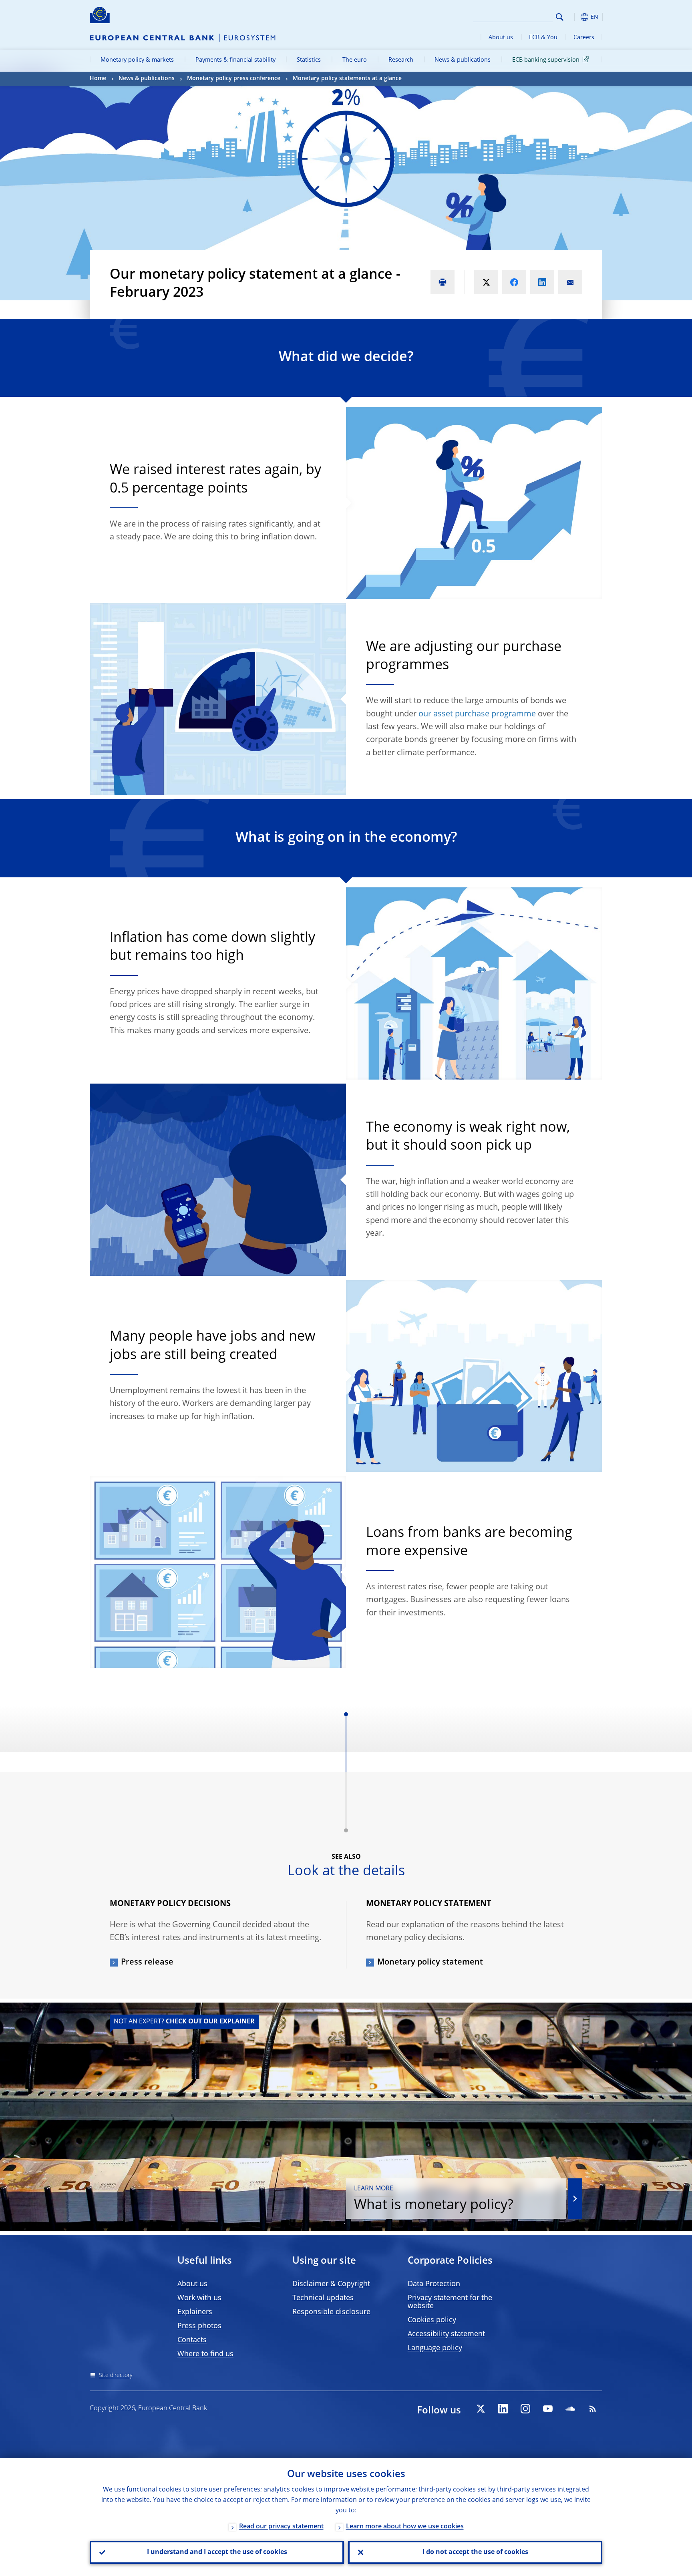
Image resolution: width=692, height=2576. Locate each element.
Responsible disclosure (331, 2312)
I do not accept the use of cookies (475, 2552)
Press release (147, 1963)
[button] (574, 17)
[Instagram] (525, 2409)
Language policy (435, 2348)
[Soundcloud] (570, 2409)
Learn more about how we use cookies (405, 2527)
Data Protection (434, 2284)
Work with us (199, 2298)
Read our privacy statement (281, 2527)
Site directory (116, 2375)
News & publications (463, 60)
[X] (481, 2409)
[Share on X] (486, 282)
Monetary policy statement (430, 1963)
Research (401, 60)
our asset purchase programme (477, 714)
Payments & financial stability (235, 60)
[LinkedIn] (503, 2409)
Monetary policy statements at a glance (347, 78)
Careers (584, 38)
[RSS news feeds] (593, 2409)
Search (560, 17)
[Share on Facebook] (514, 282)
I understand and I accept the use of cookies (217, 2552)
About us (501, 38)
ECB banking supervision (546, 60)
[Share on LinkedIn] (542, 282)
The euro (355, 60)
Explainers (195, 2312)
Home (98, 78)
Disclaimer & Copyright (331, 2284)
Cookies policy (432, 2320)
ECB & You (543, 38)
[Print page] (443, 282)
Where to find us (205, 2354)
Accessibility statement (446, 2334)
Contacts (192, 2340)
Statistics (309, 60)
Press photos (199, 2326)
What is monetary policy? (434, 2199)
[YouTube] (548, 2409)
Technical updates (323, 2298)
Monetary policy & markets (137, 60)
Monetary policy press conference (234, 78)
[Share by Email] (570, 282)
